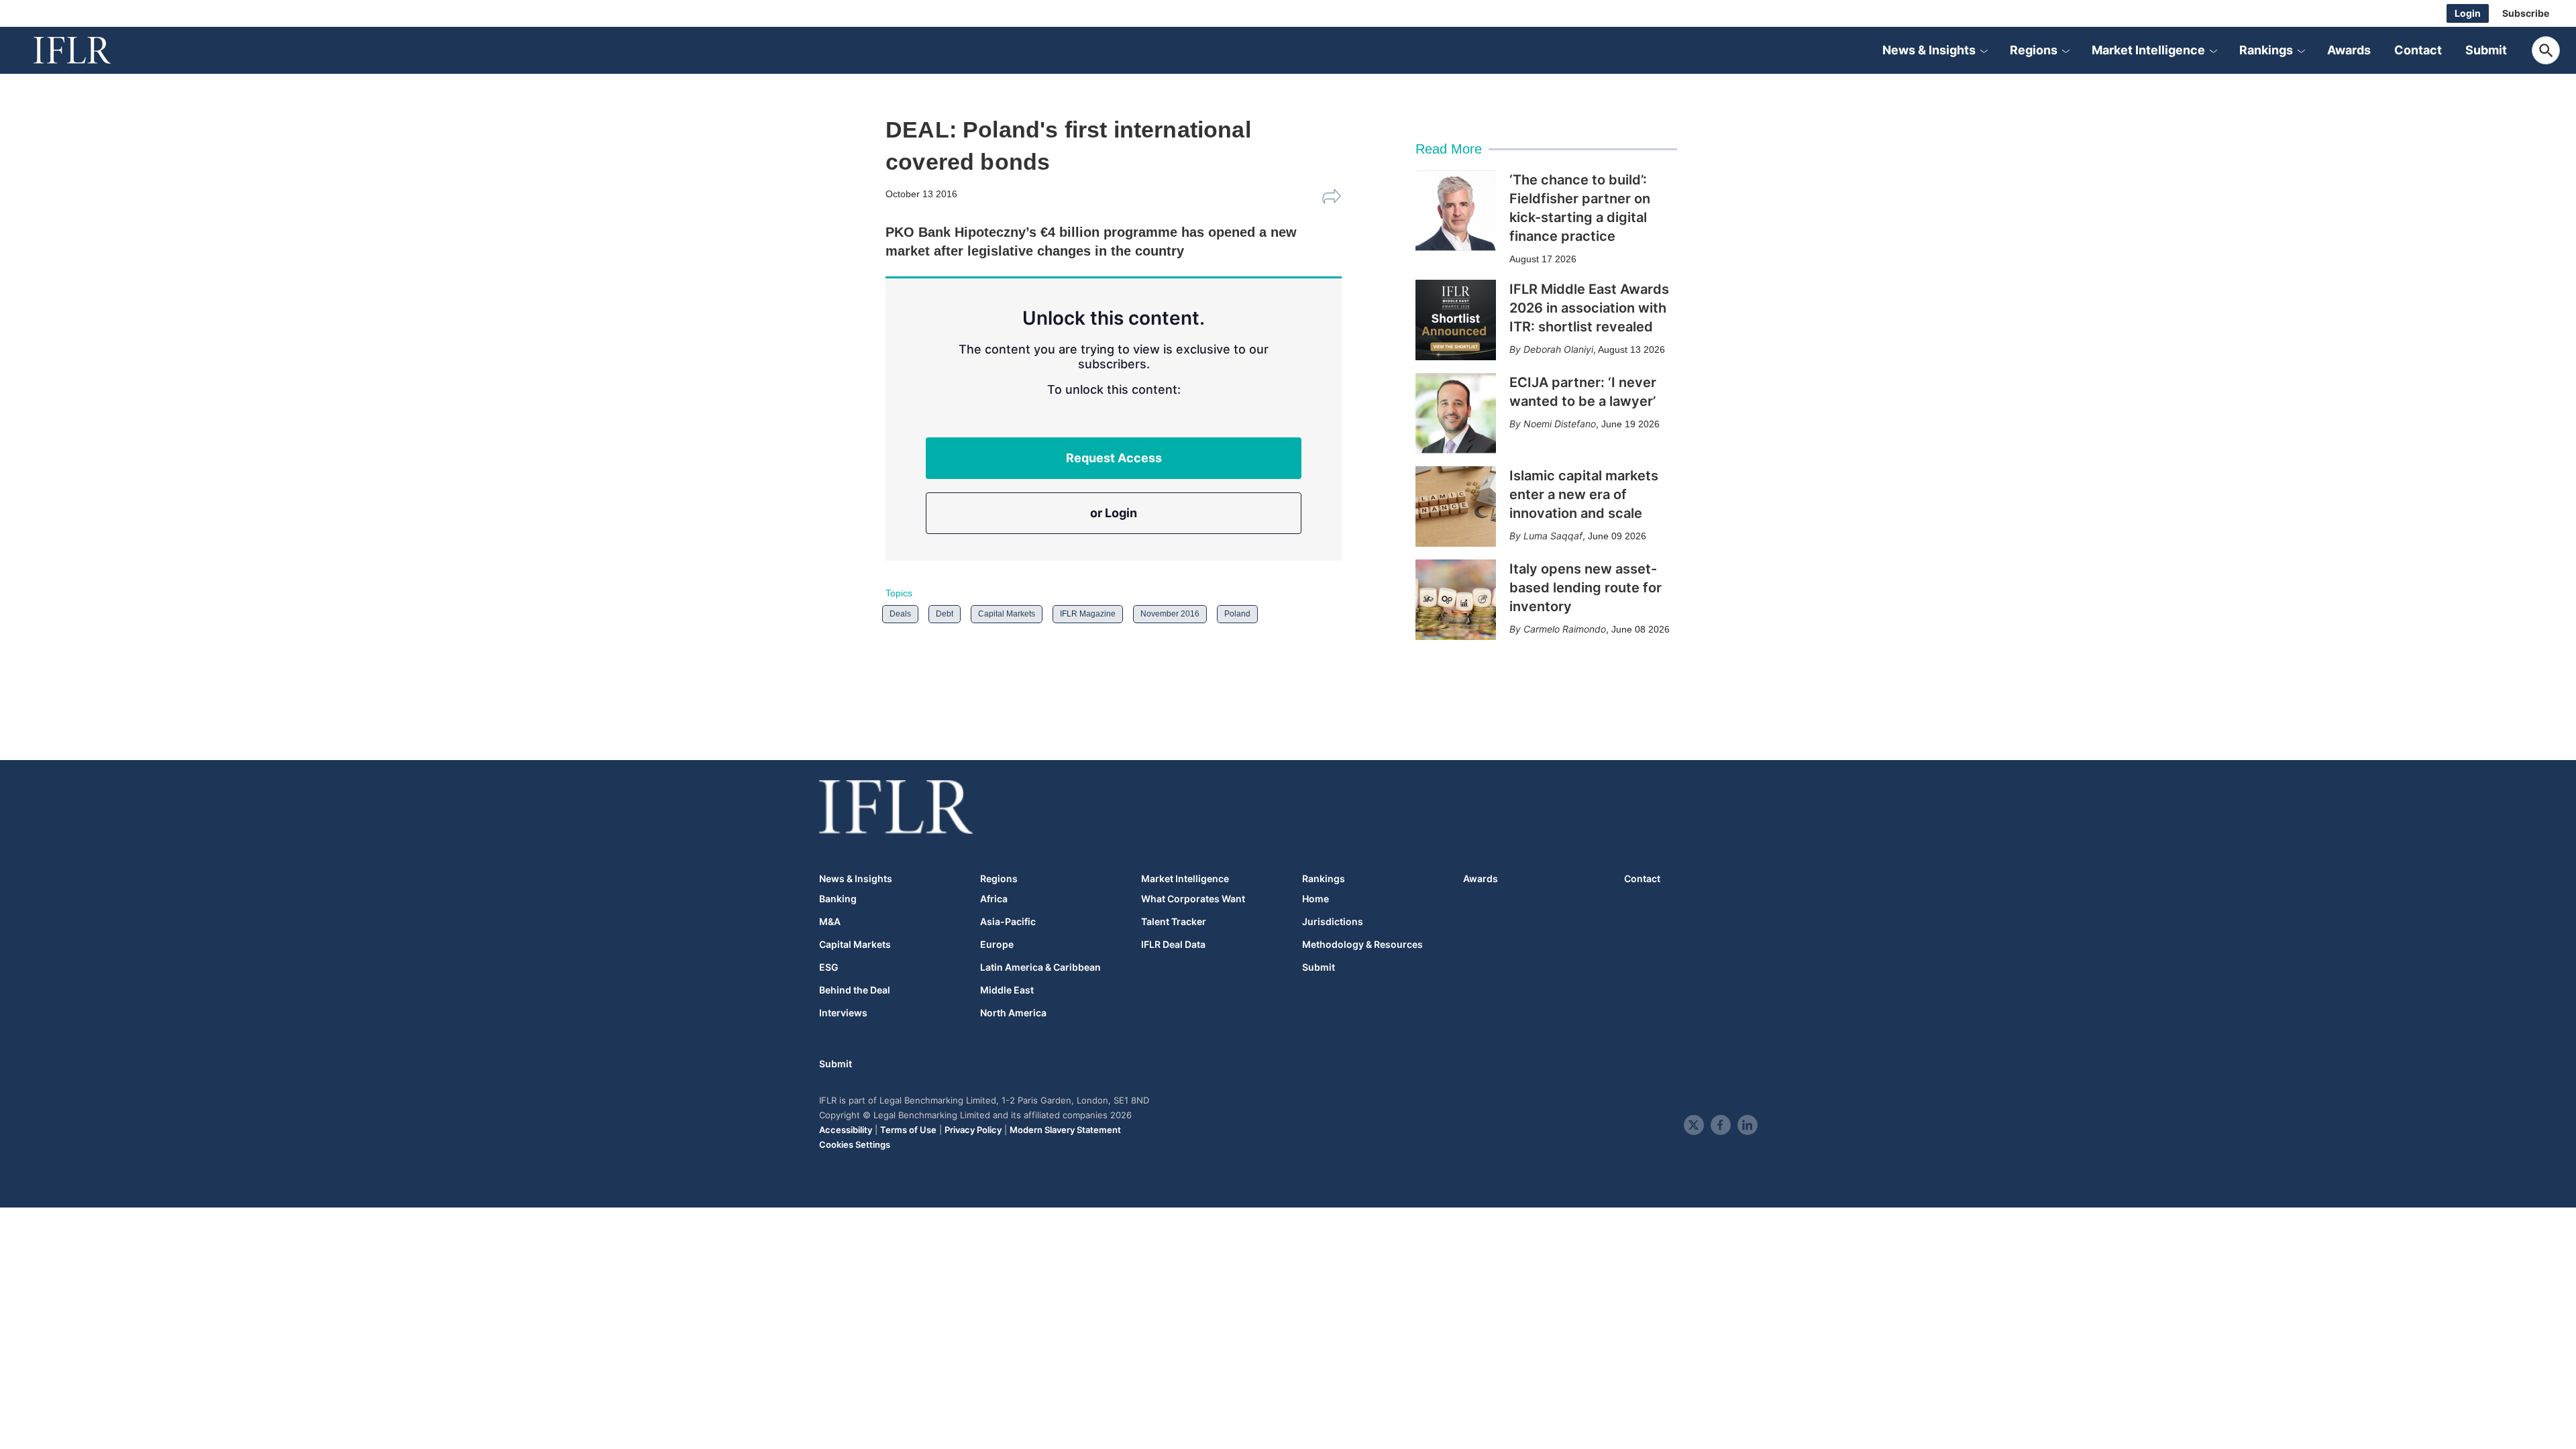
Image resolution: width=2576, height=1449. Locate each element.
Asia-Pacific (1008, 922)
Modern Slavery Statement (1065, 1130)
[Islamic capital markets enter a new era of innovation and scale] (1456, 506)
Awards (2349, 50)
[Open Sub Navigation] (1984, 50)
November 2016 (1170, 614)
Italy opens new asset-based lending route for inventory (1586, 588)
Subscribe (2526, 13)
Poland (1237, 614)
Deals (900, 614)
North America (1013, 1013)
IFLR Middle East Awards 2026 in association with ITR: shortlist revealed (1589, 308)
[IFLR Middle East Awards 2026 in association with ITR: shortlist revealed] (1456, 320)
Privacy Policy (973, 1130)
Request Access (1114, 458)
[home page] (87, 50)
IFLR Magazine (1088, 614)
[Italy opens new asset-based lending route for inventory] (1456, 600)
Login (2468, 13)
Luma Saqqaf (1553, 536)
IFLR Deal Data (1173, 945)
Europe (997, 945)
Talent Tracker (1174, 922)
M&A (830, 922)
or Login (1114, 513)
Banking (838, 899)
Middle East (1007, 990)
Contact (2418, 50)
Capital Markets (1007, 614)
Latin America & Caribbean (1040, 967)
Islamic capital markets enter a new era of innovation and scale (1584, 494)
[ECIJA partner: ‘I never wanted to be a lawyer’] (1456, 413)
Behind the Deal (855, 990)
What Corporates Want (1193, 899)
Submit (2486, 50)
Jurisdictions (1333, 922)
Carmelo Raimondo (1565, 629)
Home (1316, 899)
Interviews (843, 1013)
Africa (994, 899)
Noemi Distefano (1560, 424)
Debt (945, 614)
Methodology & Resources (1362, 945)
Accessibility (846, 1130)
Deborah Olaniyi (1558, 349)
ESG (829, 967)
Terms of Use (908, 1130)
